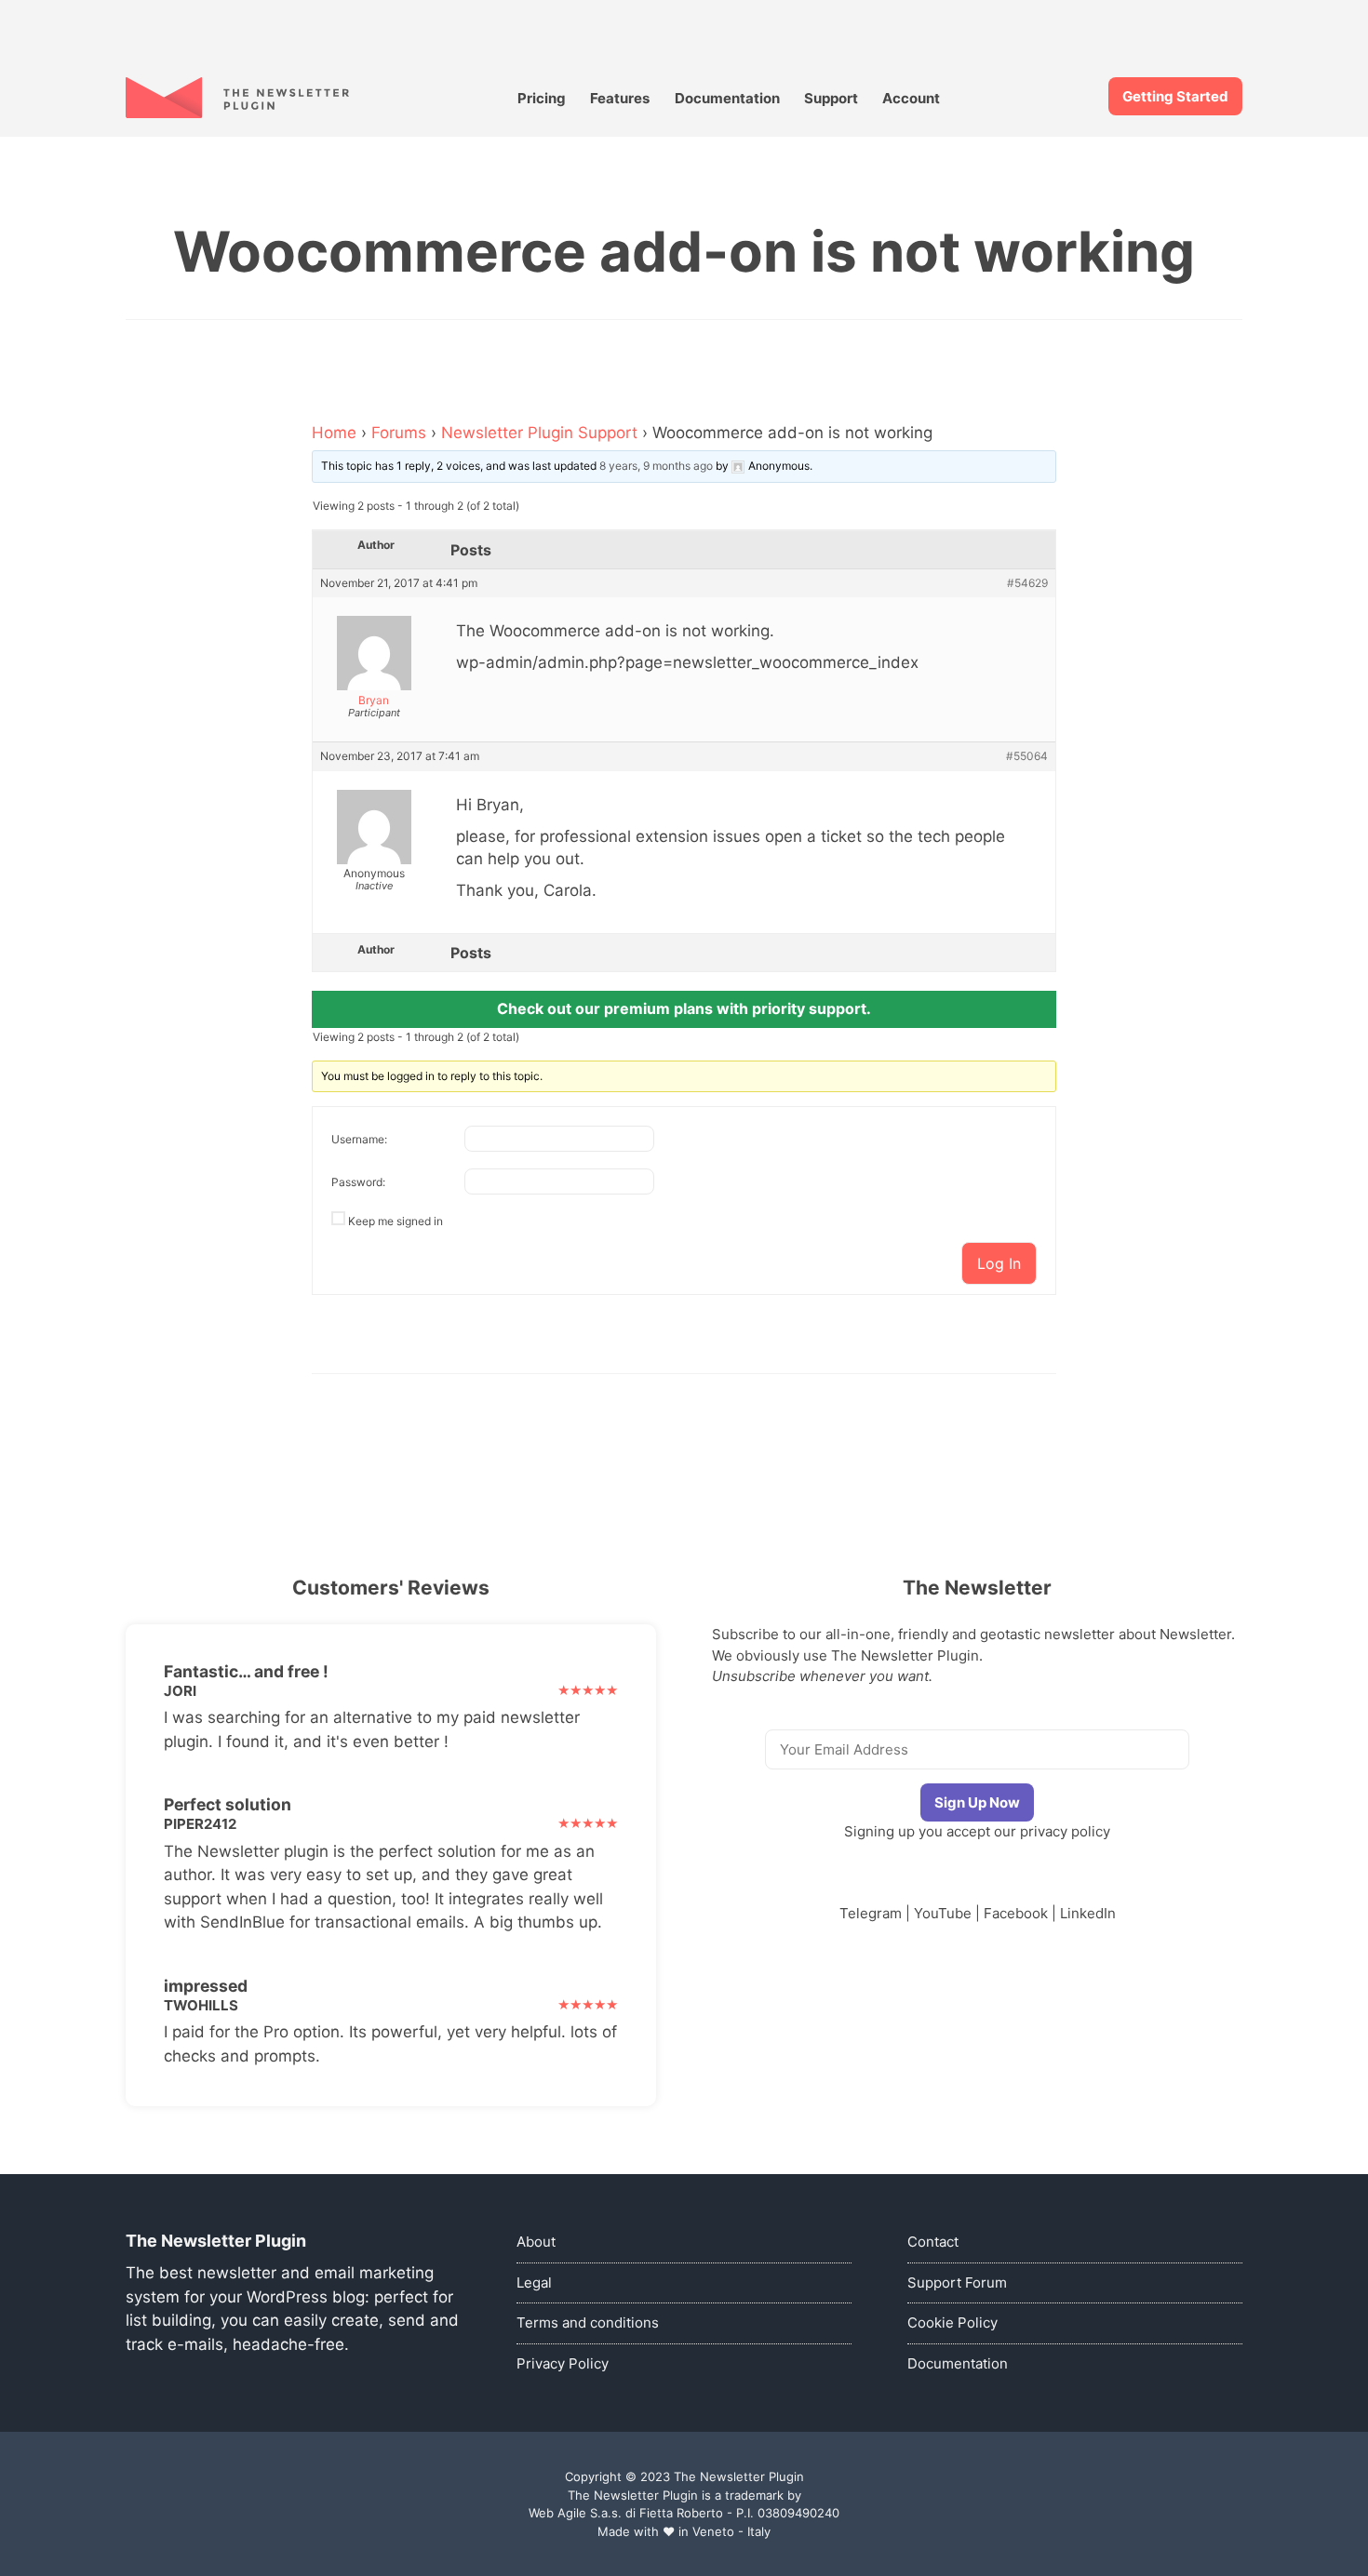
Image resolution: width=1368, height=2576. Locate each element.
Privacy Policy (563, 2363)
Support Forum (957, 2282)
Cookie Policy (952, 2322)
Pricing (542, 98)
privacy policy (1065, 1831)
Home (334, 433)
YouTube (943, 1913)
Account (911, 98)
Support (831, 98)
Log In (999, 1263)
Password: (358, 1182)
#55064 (1027, 756)
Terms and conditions (588, 2322)
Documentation (727, 98)
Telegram (871, 1913)
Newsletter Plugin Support (539, 433)
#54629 (1027, 583)
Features (620, 98)
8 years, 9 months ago (656, 466)
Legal (534, 2282)
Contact (933, 2242)
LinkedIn (1088, 1913)
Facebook (1016, 1913)
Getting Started (1175, 96)
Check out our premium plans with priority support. (684, 1008)
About (536, 2242)
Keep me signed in (396, 1221)
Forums (399, 433)
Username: (359, 1139)
